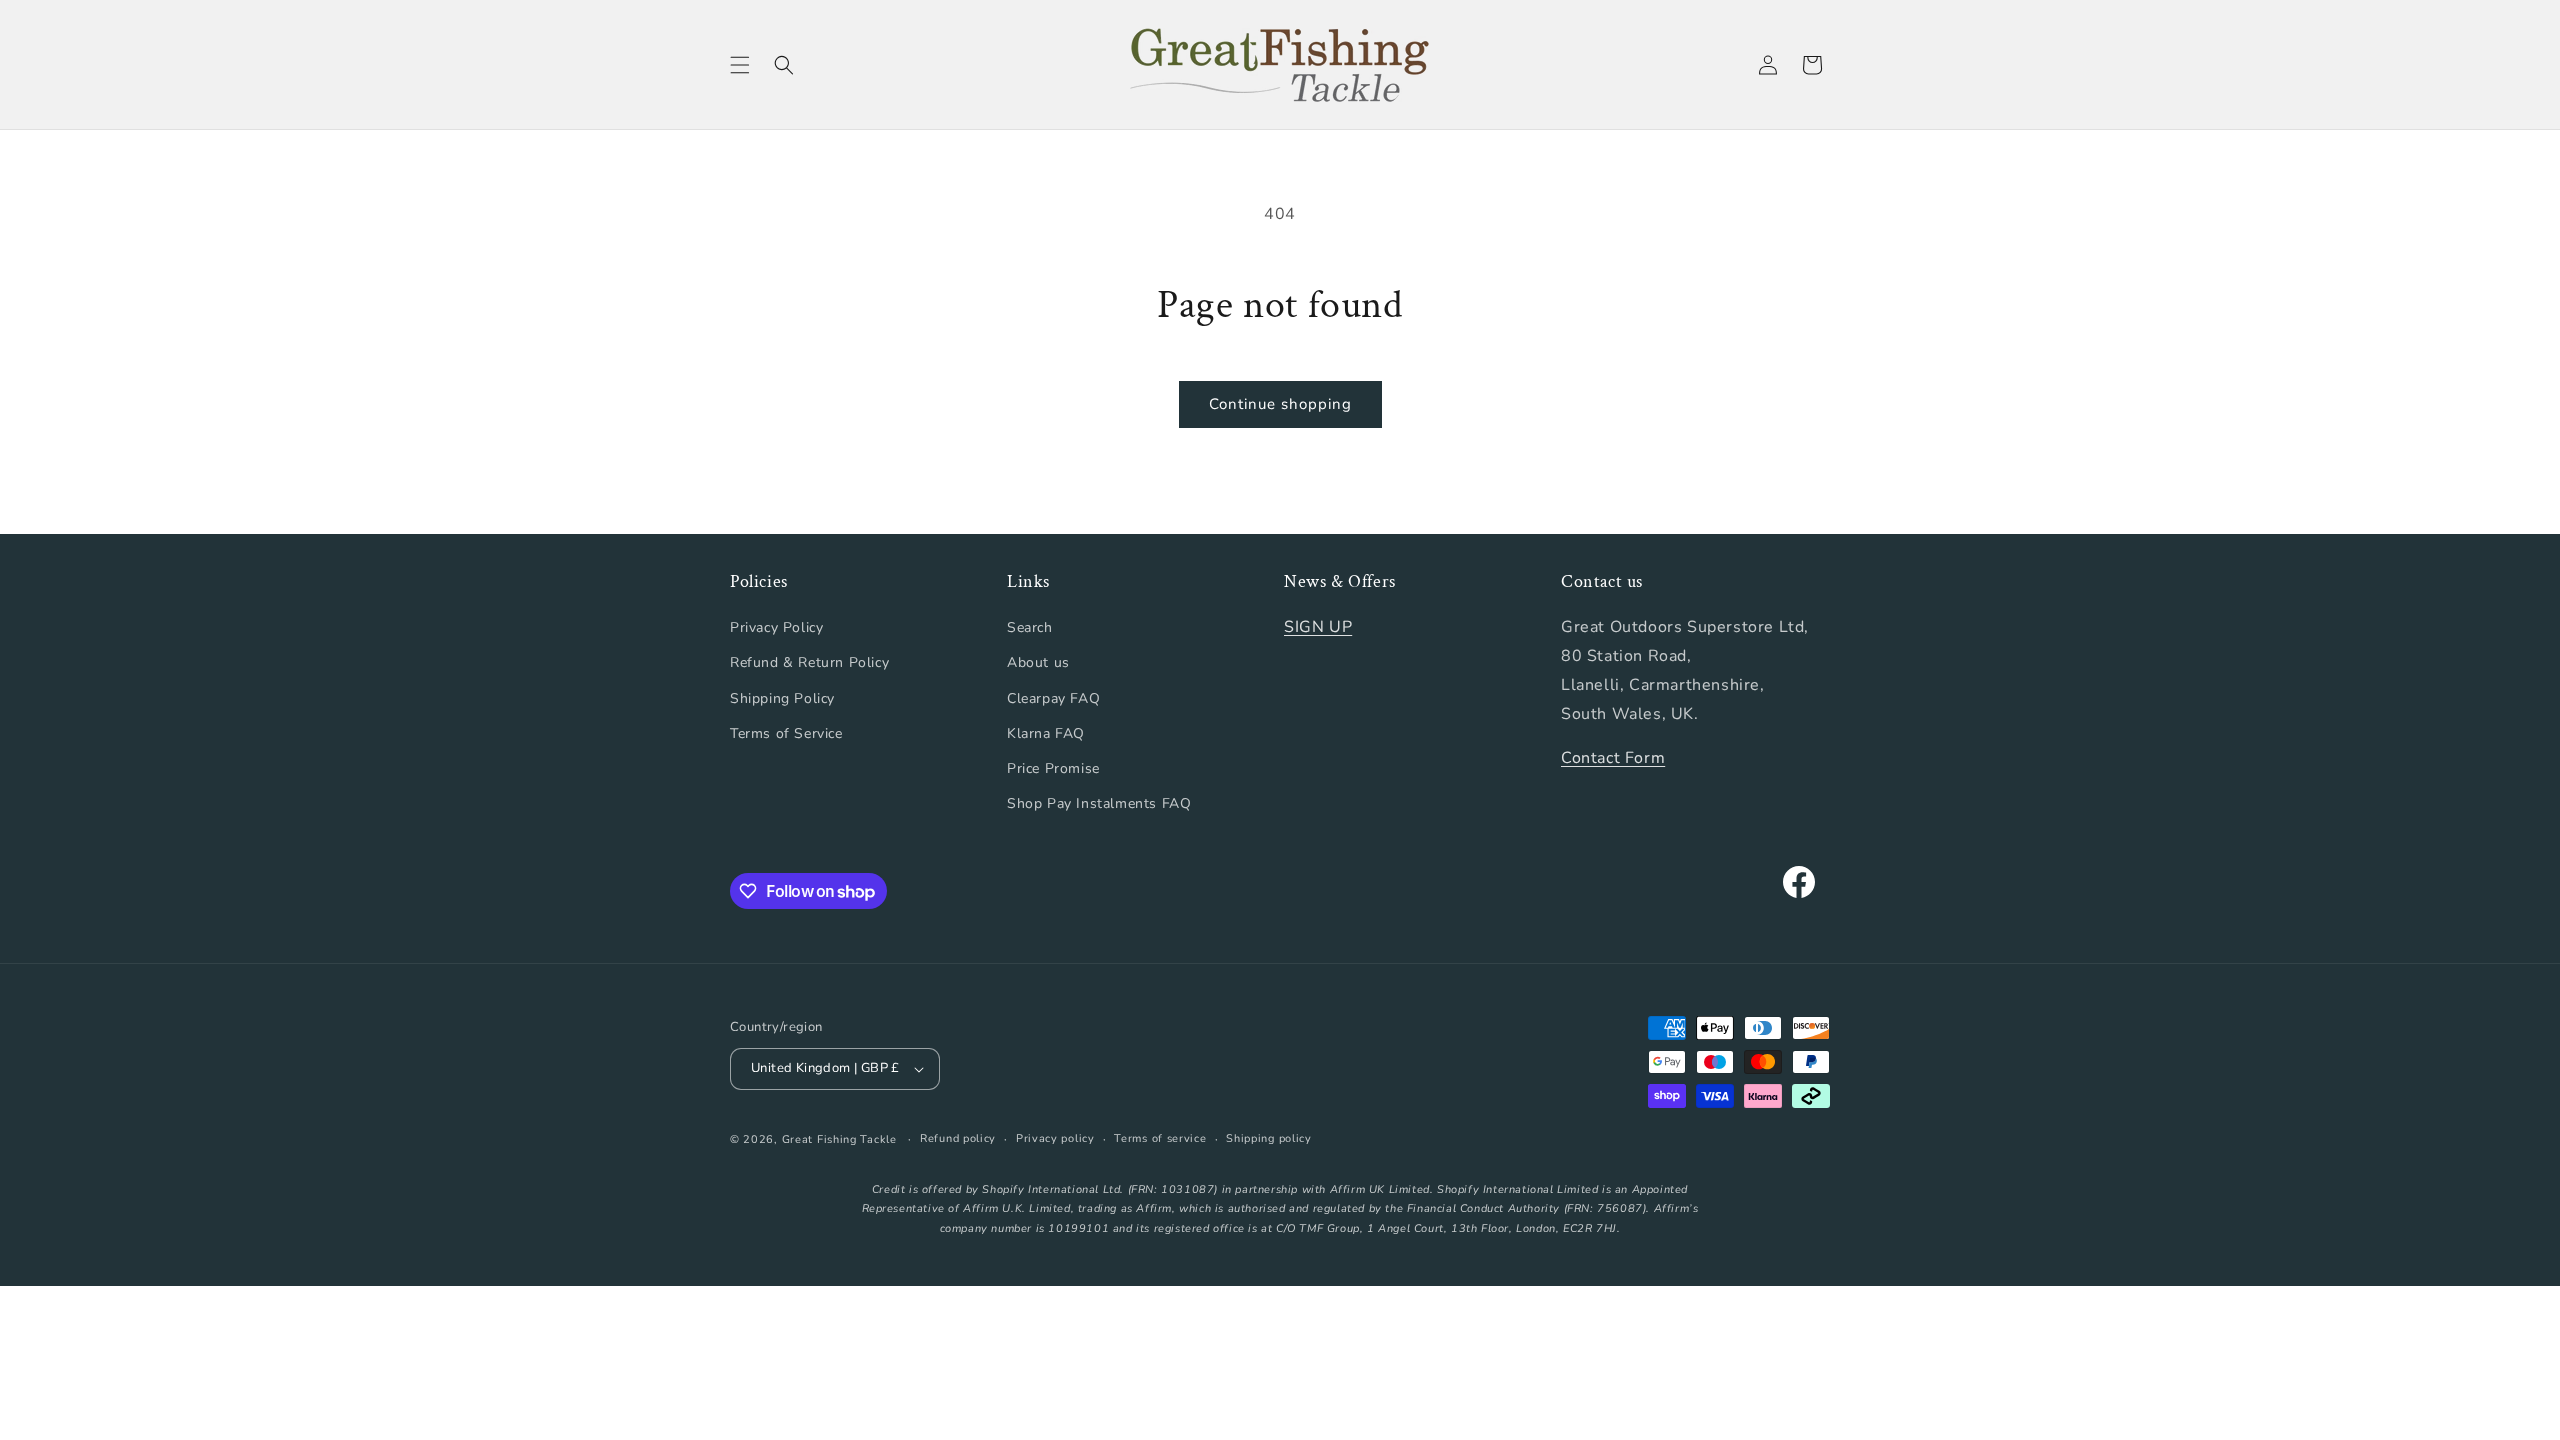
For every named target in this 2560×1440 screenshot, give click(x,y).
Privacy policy (1055, 1138)
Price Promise (1053, 768)
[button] (740, 65)
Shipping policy (1269, 1138)
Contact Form (1613, 758)
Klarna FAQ (1046, 733)
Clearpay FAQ (1053, 698)
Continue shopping (1280, 404)
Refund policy (958, 1138)
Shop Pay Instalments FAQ (1099, 803)
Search (1030, 627)
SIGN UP (1318, 627)
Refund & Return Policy (809, 662)
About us (1038, 662)
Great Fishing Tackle (839, 1139)
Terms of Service (786, 733)
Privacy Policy (776, 627)
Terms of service (1160, 1138)
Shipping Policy (782, 698)
